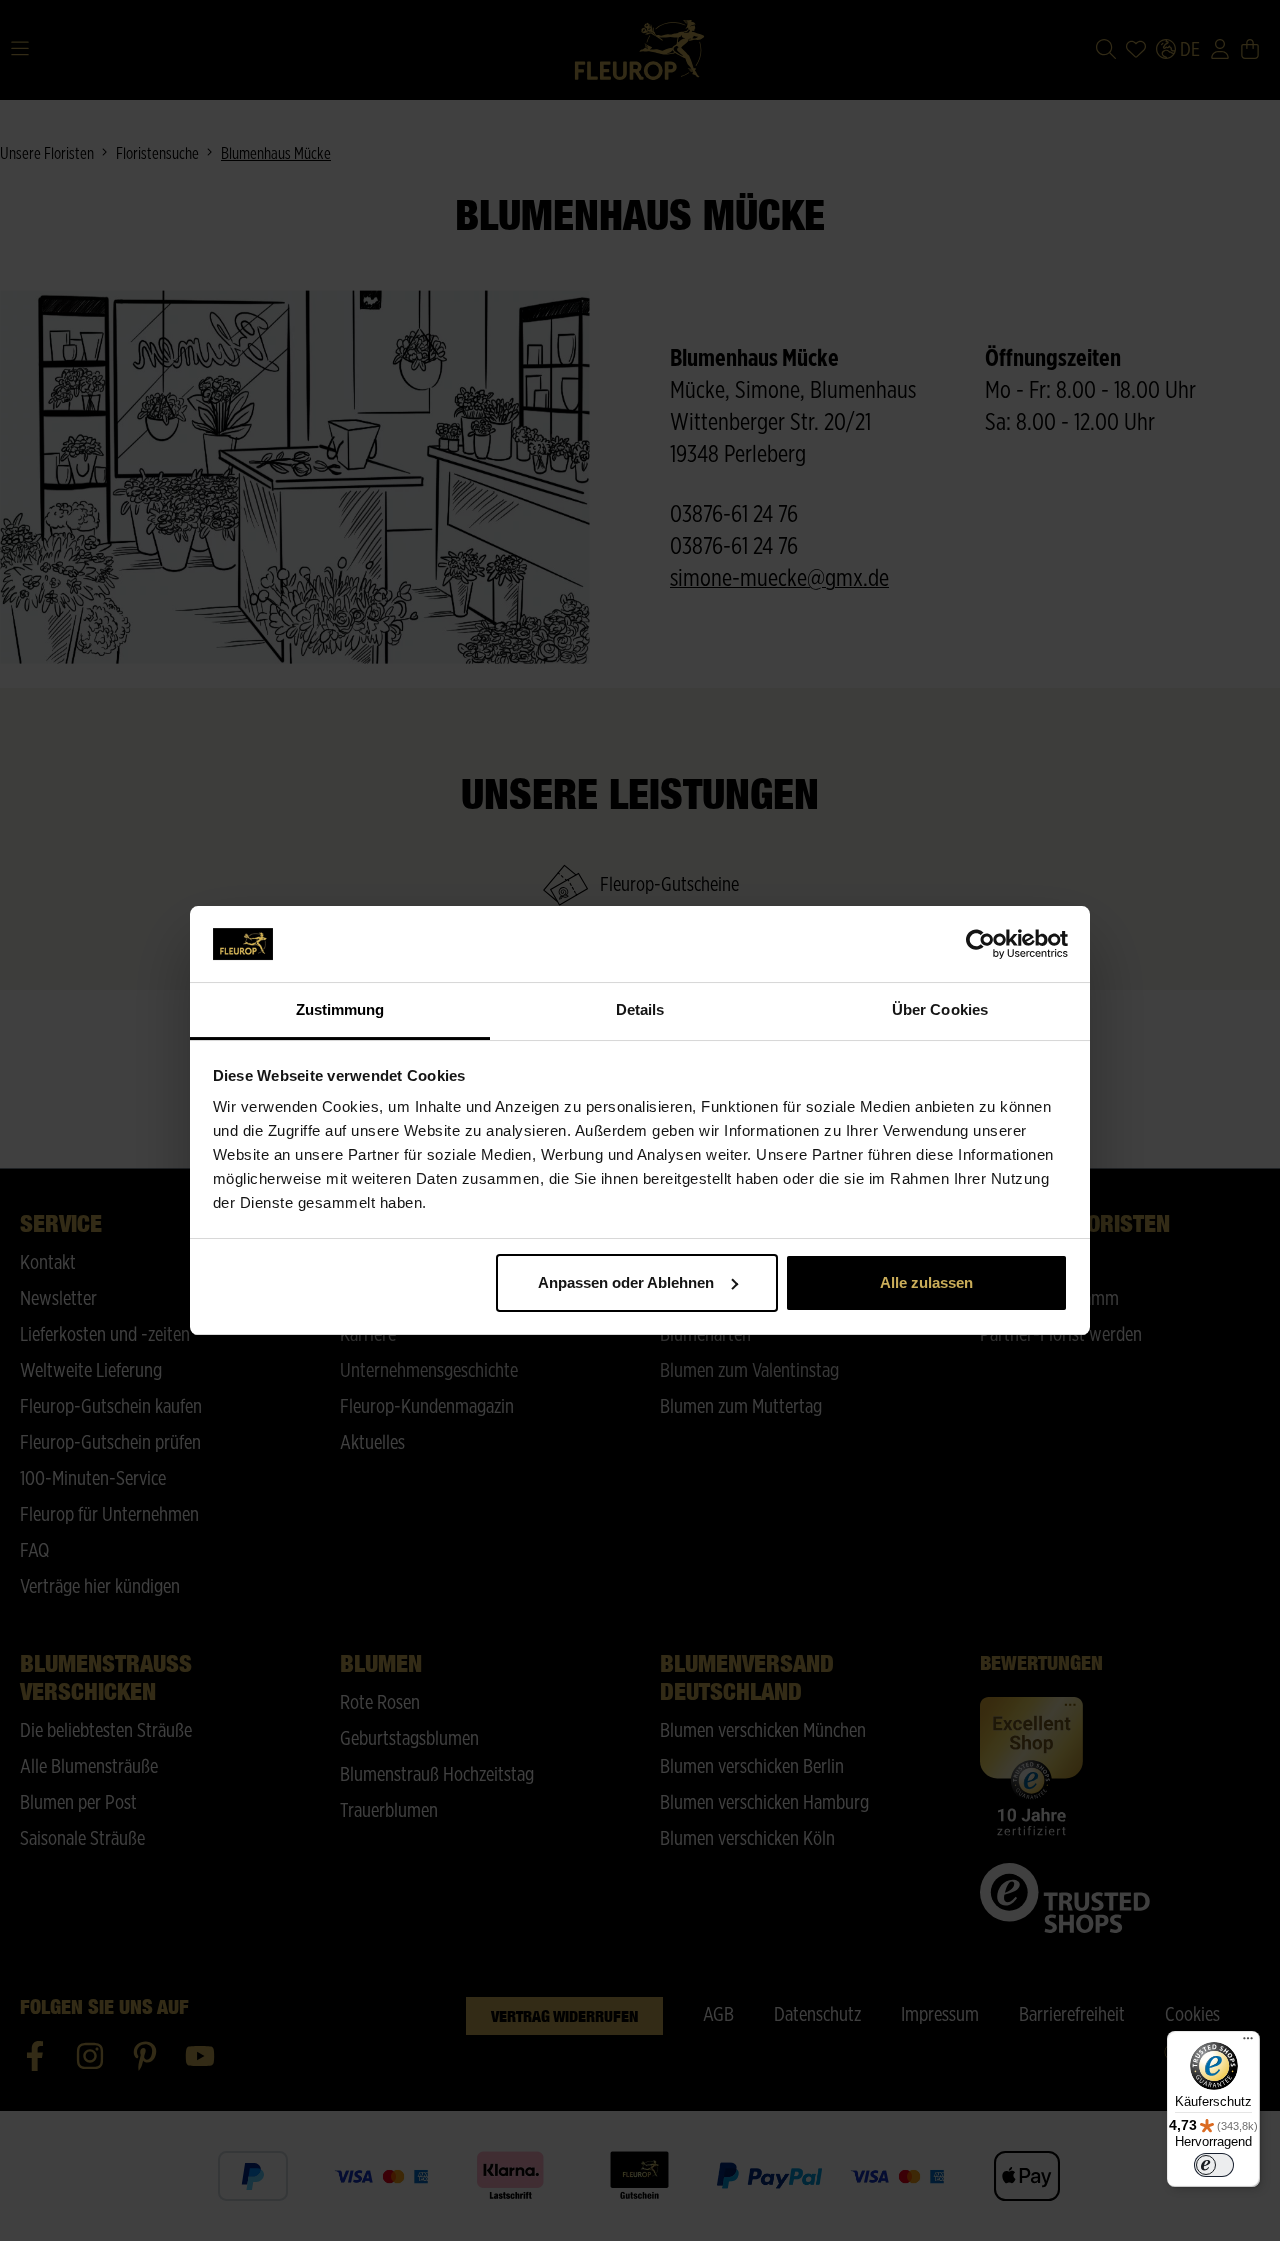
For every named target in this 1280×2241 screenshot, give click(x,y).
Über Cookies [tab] (940, 1009)
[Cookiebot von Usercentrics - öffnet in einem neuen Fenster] (980, 944)
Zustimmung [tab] (340, 1009)
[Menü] (1248, 2043)
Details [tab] (640, 1009)
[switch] (1214, 2165)
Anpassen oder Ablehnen (626, 1282)
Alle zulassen (926, 1282)
